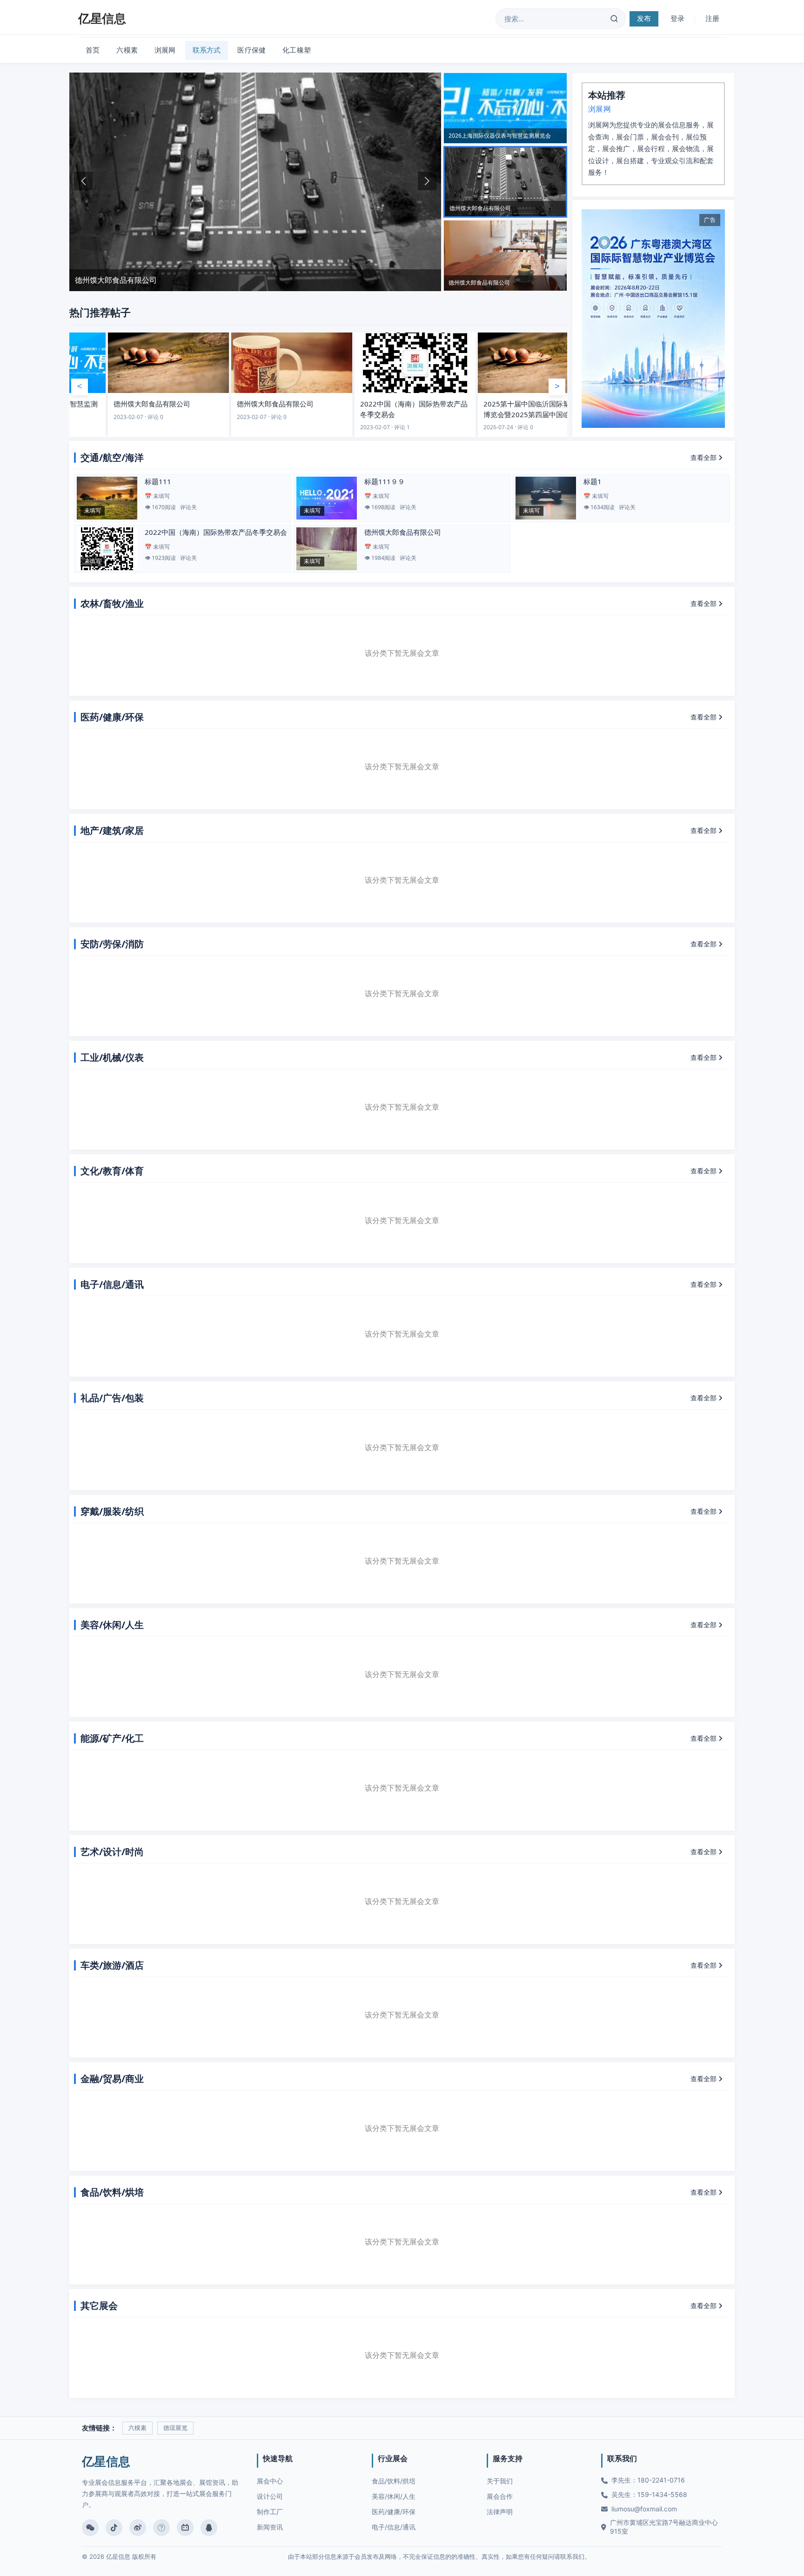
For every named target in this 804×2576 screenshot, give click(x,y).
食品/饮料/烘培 (112, 2192)
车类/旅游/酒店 (112, 1965)
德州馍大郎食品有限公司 (403, 532)
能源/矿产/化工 (112, 1738)
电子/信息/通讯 (112, 1284)
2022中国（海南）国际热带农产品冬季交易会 (216, 532)
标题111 (158, 481)
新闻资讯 (270, 2527)
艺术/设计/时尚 (112, 1852)
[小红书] (161, 2528)
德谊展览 (175, 2428)
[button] (83, 181)
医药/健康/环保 (112, 717)
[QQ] (209, 2528)
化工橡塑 (297, 50)
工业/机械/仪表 (112, 1057)
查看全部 (704, 457)
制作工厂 (270, 2512)
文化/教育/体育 (112, 1171)
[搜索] (614, 19)
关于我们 (500, 2481)
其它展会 (99, 2306)
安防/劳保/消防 (112, 944)
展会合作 (500, 2496)
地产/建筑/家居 (112, 830)
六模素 (127, 50)
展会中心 (270, 2481)
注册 (712, 18)
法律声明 (500, 2512)
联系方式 (207, 50)
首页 (93, 50)
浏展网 (165, 50)
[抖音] (114, 2528)
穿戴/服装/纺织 (112, 1511)
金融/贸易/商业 (112, 2079)
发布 (644, 18)
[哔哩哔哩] (185, 2528)
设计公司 (270, 2496)
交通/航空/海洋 (112, 457)
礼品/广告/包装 (112, 1398)
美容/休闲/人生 (112, 1625)
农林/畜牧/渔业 (112, 603)
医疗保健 (251, 50)
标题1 (593, 481)
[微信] (90, 2528)
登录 (677, 18)
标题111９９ (385, 481)
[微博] (138, 2528)
